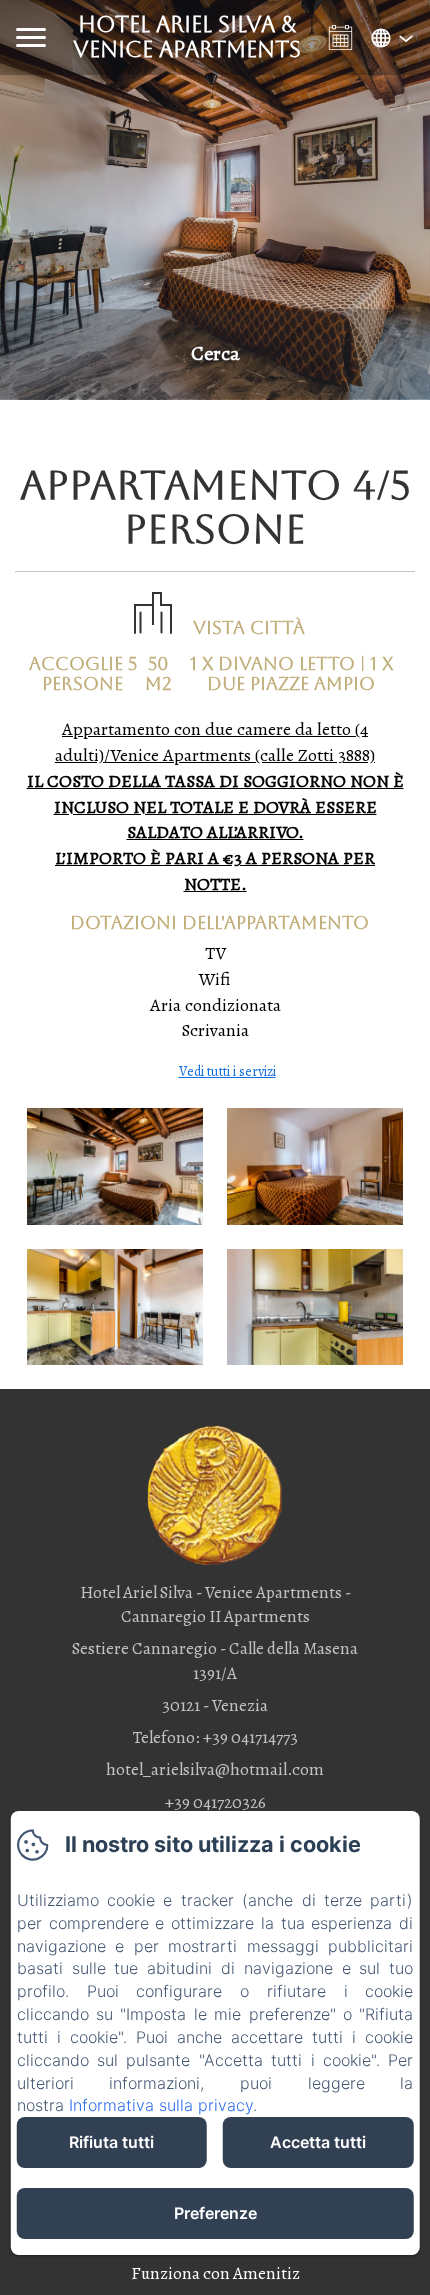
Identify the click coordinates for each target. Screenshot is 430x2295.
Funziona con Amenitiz (215, 2273)
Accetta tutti (318, 2142)
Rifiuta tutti (111, 2142)
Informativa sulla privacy (161, 2105)
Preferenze (215, 2213)
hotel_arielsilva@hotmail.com (215, 1769)
